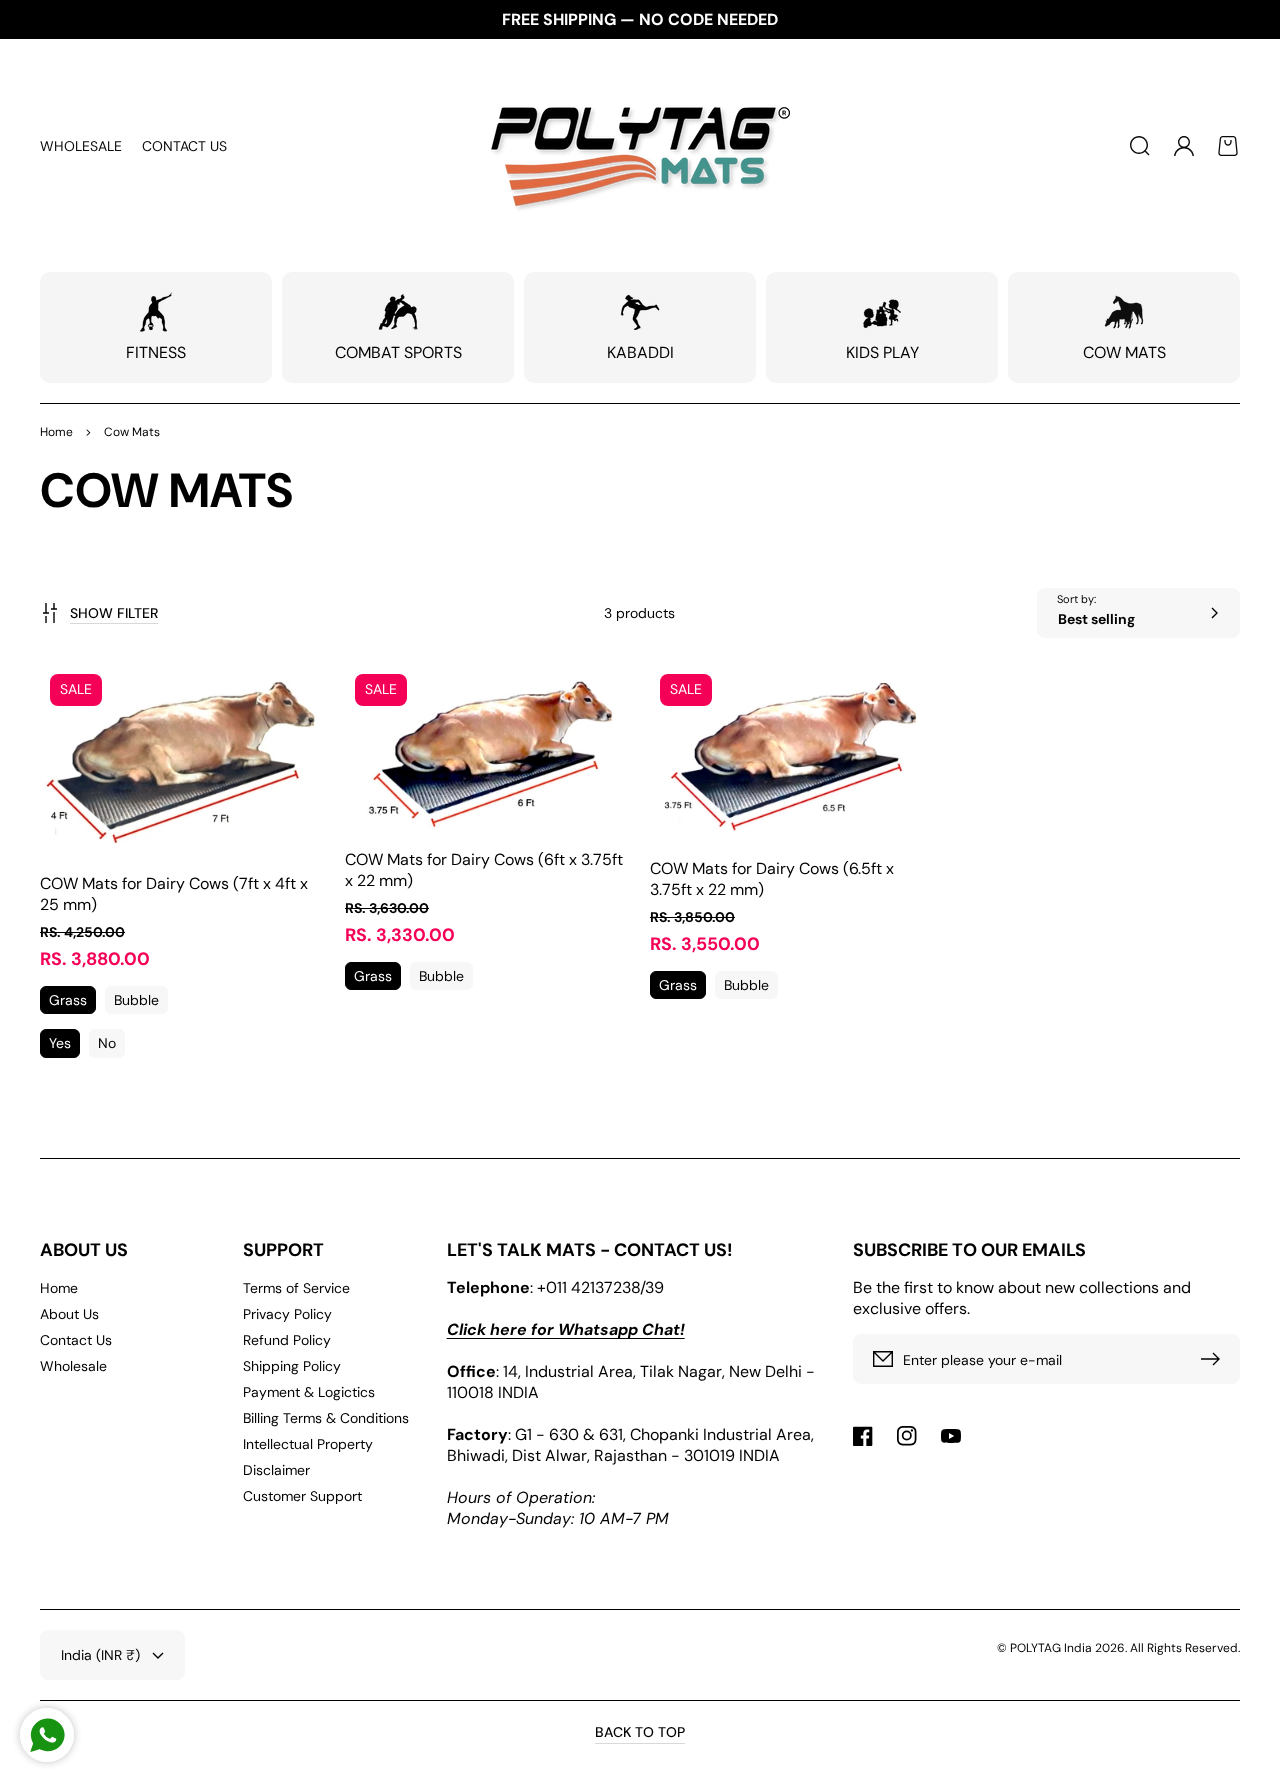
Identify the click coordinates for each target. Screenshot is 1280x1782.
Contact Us (76, 1340)
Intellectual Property (308, 1444)
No (107, 1043)
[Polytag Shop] (640, 146)
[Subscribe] (1215, 1359)
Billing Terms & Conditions (326, 1418)
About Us (69, 1314)
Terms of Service (296, 1288)
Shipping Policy (292, 1366)
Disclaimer (276, 1470)
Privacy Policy (287, 1314)
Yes (60, 1043)
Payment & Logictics (309, 1392)
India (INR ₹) (100, 1655)
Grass (68, 1000)
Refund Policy (287, 1340)
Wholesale (73, 1366)
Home (56, 432)
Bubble (136, 1000)
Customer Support (302, 1496)
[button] (1140, 146)
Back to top (640, 1732)
